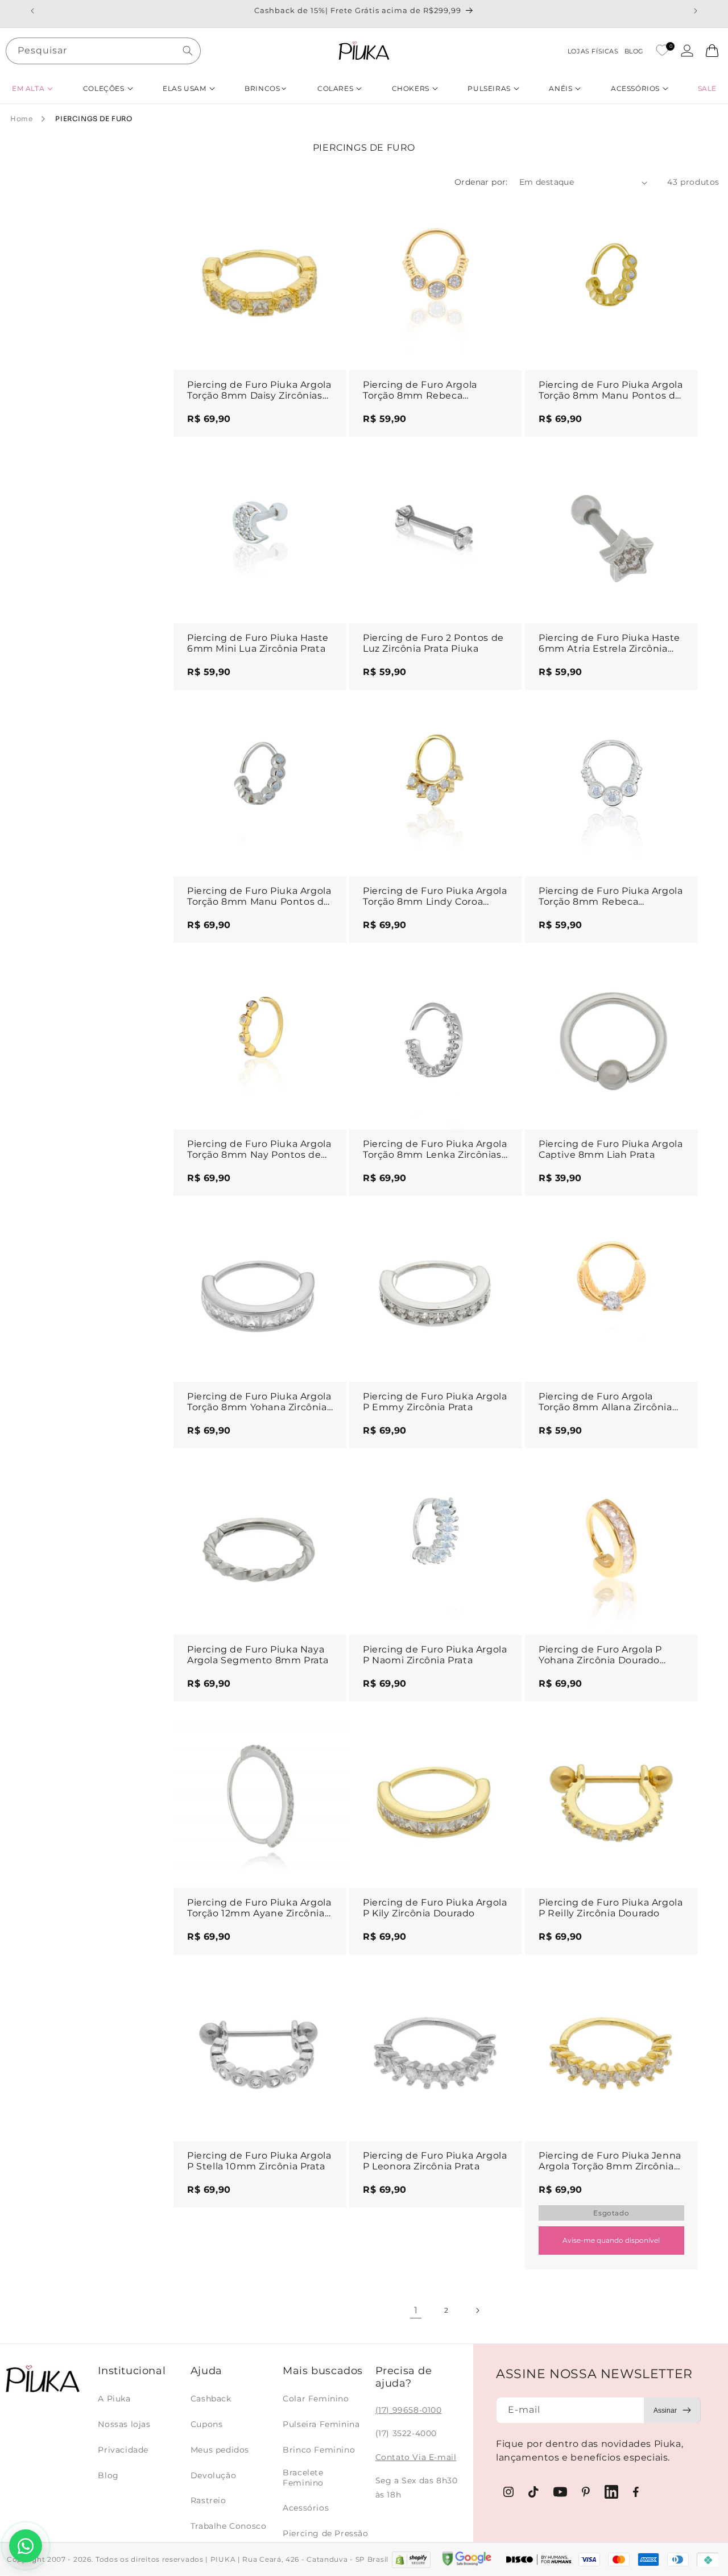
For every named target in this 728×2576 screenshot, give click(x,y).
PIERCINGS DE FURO (94, 119)
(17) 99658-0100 (409, 2410)
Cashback (211, 2399)
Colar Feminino (316, 2399)
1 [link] (416, 2310)
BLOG (634, 51)
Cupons (207, 2424)
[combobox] (103, 51)
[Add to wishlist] (327, 216)
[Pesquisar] (188, 51)
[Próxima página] (477, 2310)
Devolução (213, 2475)
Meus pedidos (220, 2450)
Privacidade (123, 2450)
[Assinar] (672, 2410)
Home (21, 119)
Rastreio (208, 2500)
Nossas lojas (124, 2424)
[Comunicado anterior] (32, 11)
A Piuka (114, 2399)
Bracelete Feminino (303, 2478)
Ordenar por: (481, 182)
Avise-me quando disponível (611, 2240)
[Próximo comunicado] (696, 11)
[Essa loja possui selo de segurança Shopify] (411, 2560)
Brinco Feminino (319, 2450)
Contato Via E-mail (416, 2457)
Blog (108, 2475)
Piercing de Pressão (325, 2533)
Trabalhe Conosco (229, 2526)
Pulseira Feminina (321, 2424)
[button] (32, 88)
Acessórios (306, 2508)
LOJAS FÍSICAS (593, 51)
